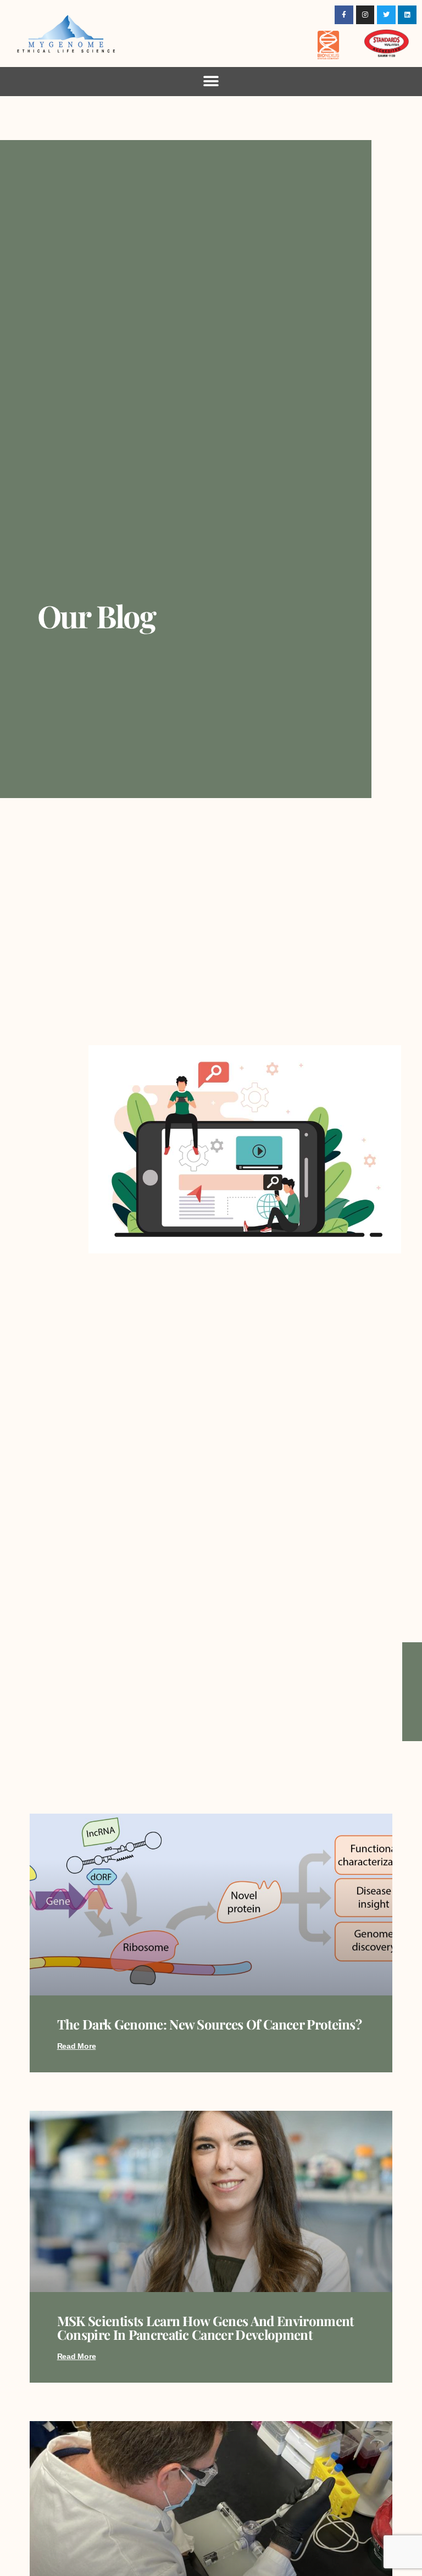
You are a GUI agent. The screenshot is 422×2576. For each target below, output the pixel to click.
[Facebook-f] (344, 15)
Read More (77, 2046)
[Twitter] (386, 15)
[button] (211, 82)
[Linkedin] (407, 15)
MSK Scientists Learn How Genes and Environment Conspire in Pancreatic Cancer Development (206, 2327)
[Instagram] (365, 15)
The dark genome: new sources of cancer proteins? (209, 2024)
